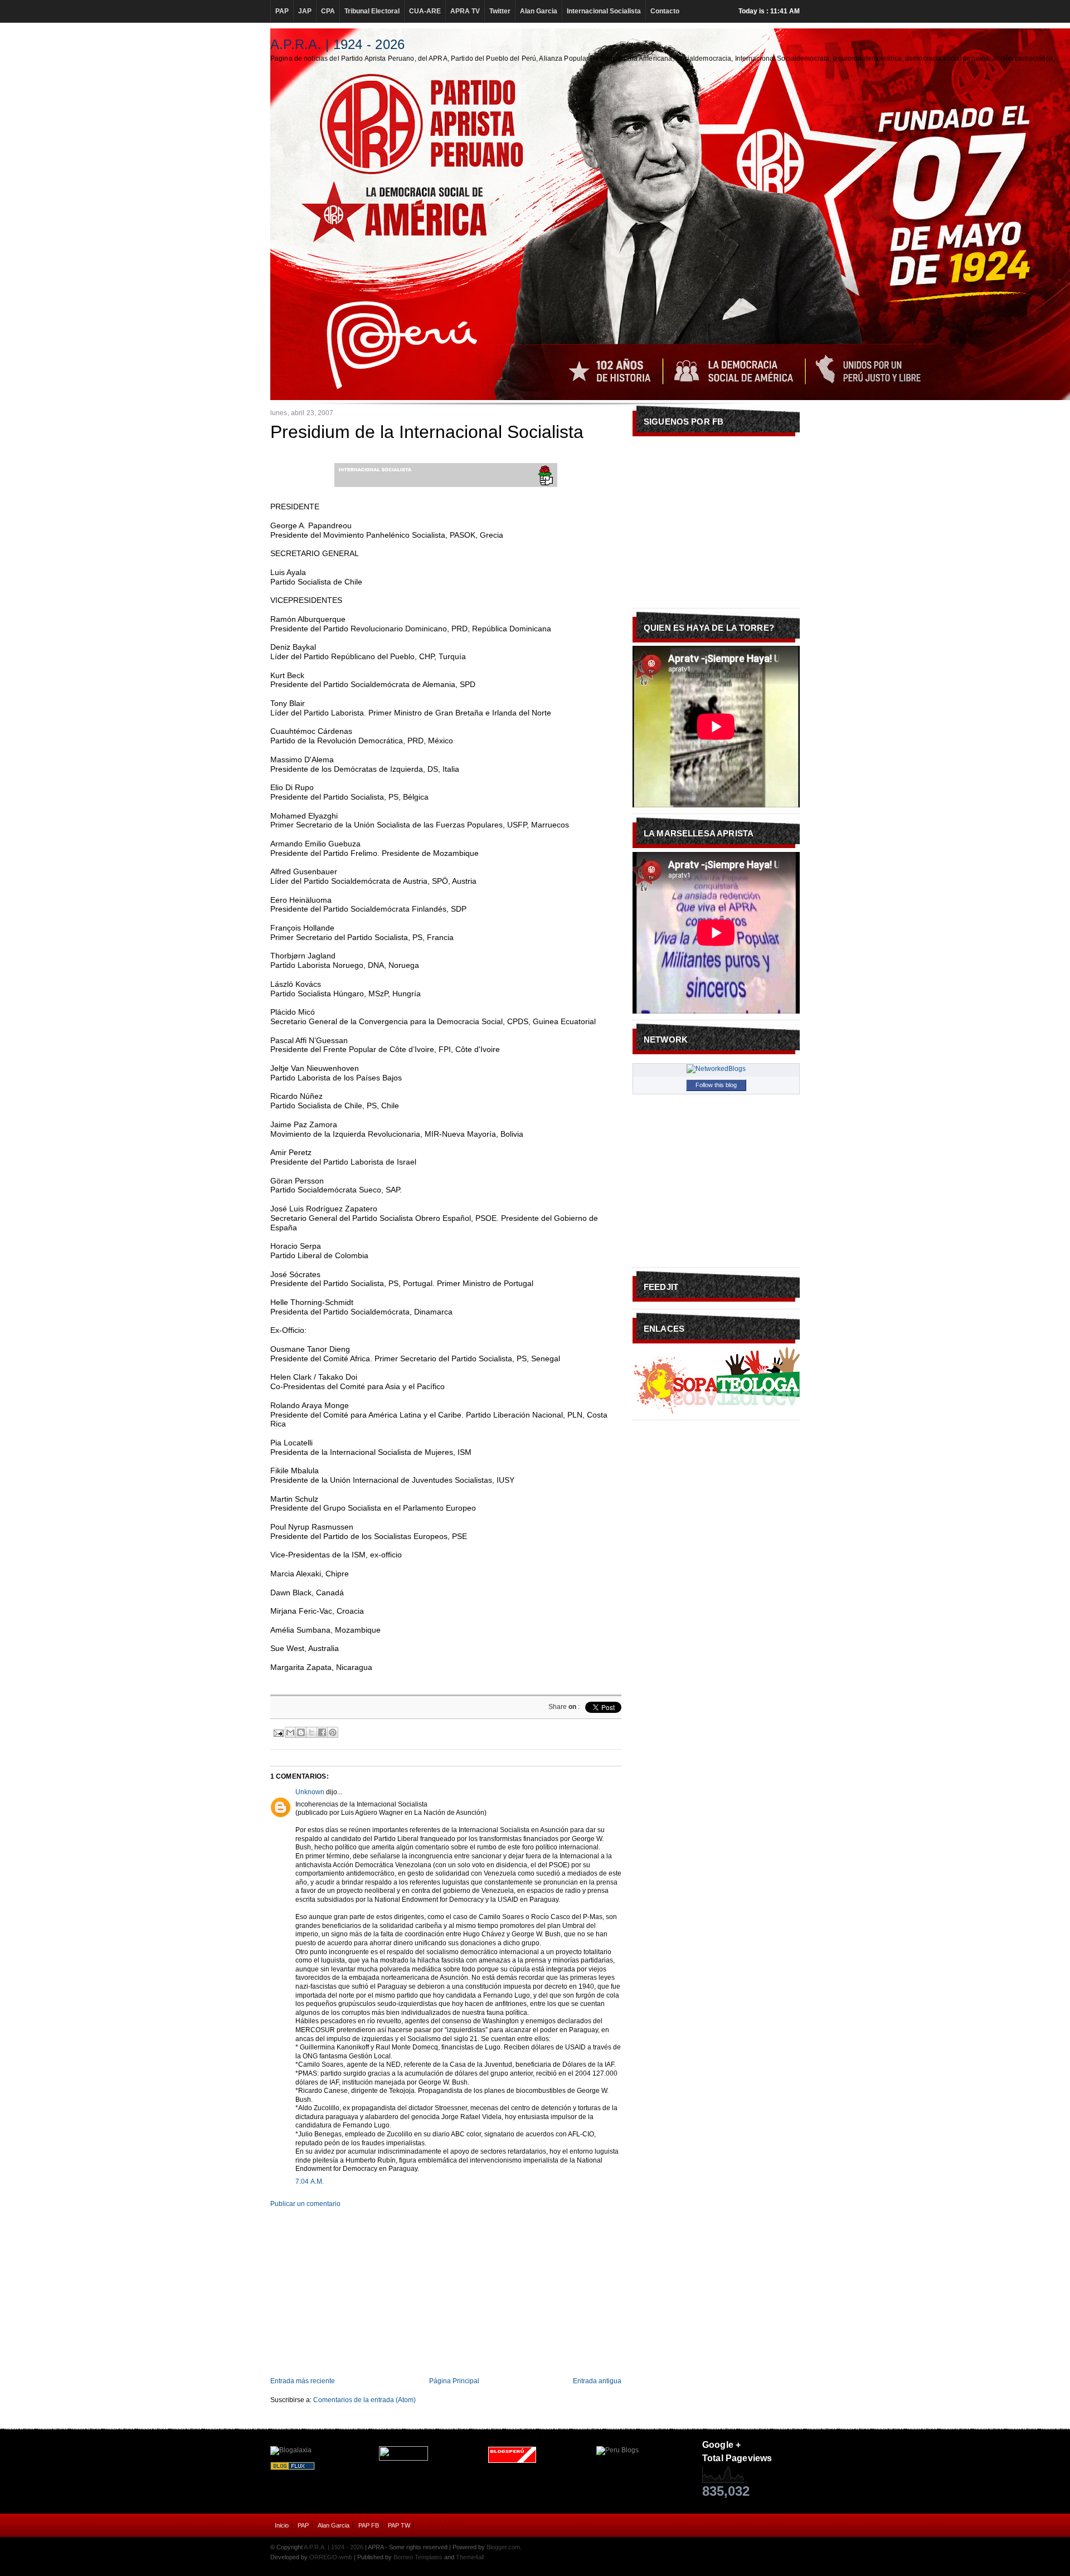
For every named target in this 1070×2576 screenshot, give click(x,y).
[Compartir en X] (312, 1732)
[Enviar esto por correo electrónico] (290, 1732)
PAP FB (369, 2525)
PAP (282, 11)
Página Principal (454, 2381)
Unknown (310, 1792)
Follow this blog (716, 1085)
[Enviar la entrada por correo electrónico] (278, 1732)
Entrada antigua (597, 2381)
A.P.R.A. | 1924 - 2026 (337, 44)
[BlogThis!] (301, 1732)
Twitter (500, 11)
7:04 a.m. (310, 2181)
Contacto (665, 11)
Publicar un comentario (305, 2204)
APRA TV (465, 11)
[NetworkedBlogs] (716, 1069)
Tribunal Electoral (372, 11)
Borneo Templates (418, 2557)
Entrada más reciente (303, 2381)
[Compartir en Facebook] (322, 1732)
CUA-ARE (425, 11)
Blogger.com (503, 2547)
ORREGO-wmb (331, 2557)
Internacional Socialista (604, 11)
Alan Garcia (539, 11)
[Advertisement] (446, 2292)
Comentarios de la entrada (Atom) (364, 2400)
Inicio (282, 2525)
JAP (305, 11)
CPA (328, 11)
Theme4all (470, 2557)
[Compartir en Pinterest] (333, 1732)
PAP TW (399, 2525)
